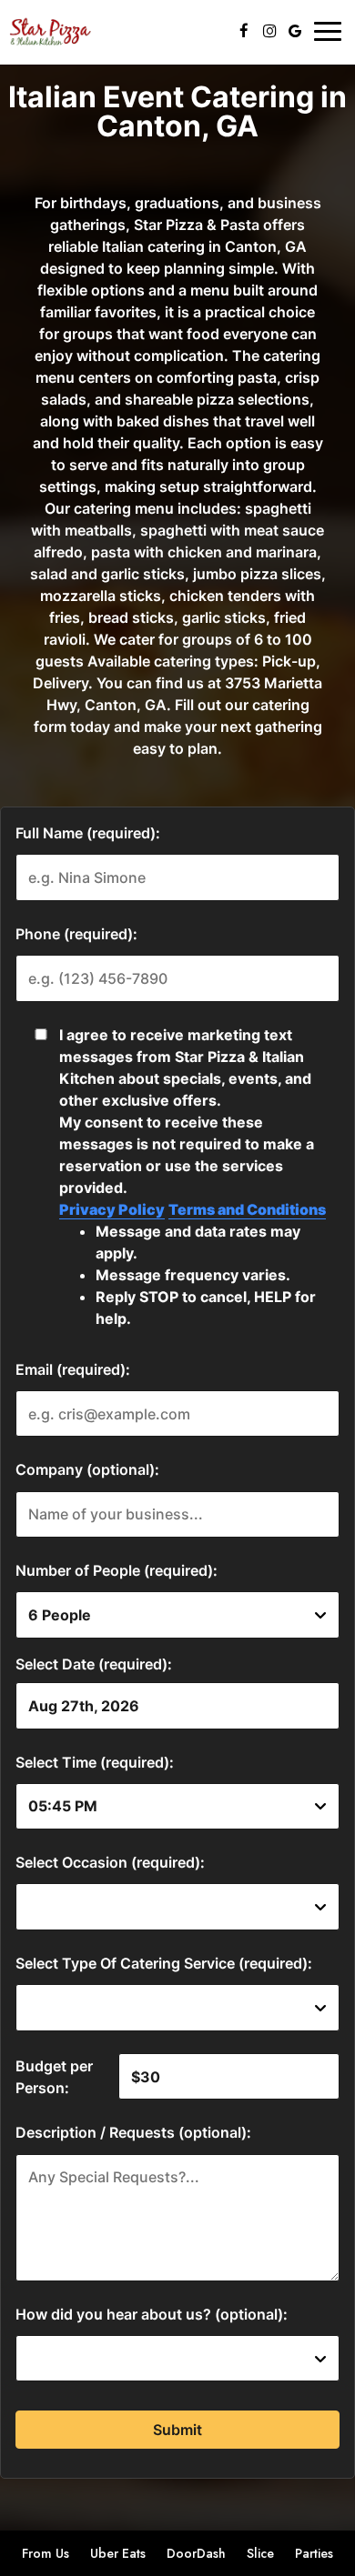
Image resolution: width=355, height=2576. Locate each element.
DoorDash (194, 2553)
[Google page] (295, 31)
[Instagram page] (269, 31)
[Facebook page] (244, 31)
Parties (314, 2553)
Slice (258, 2553)
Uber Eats (116, 2553)
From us (43, 2553)
